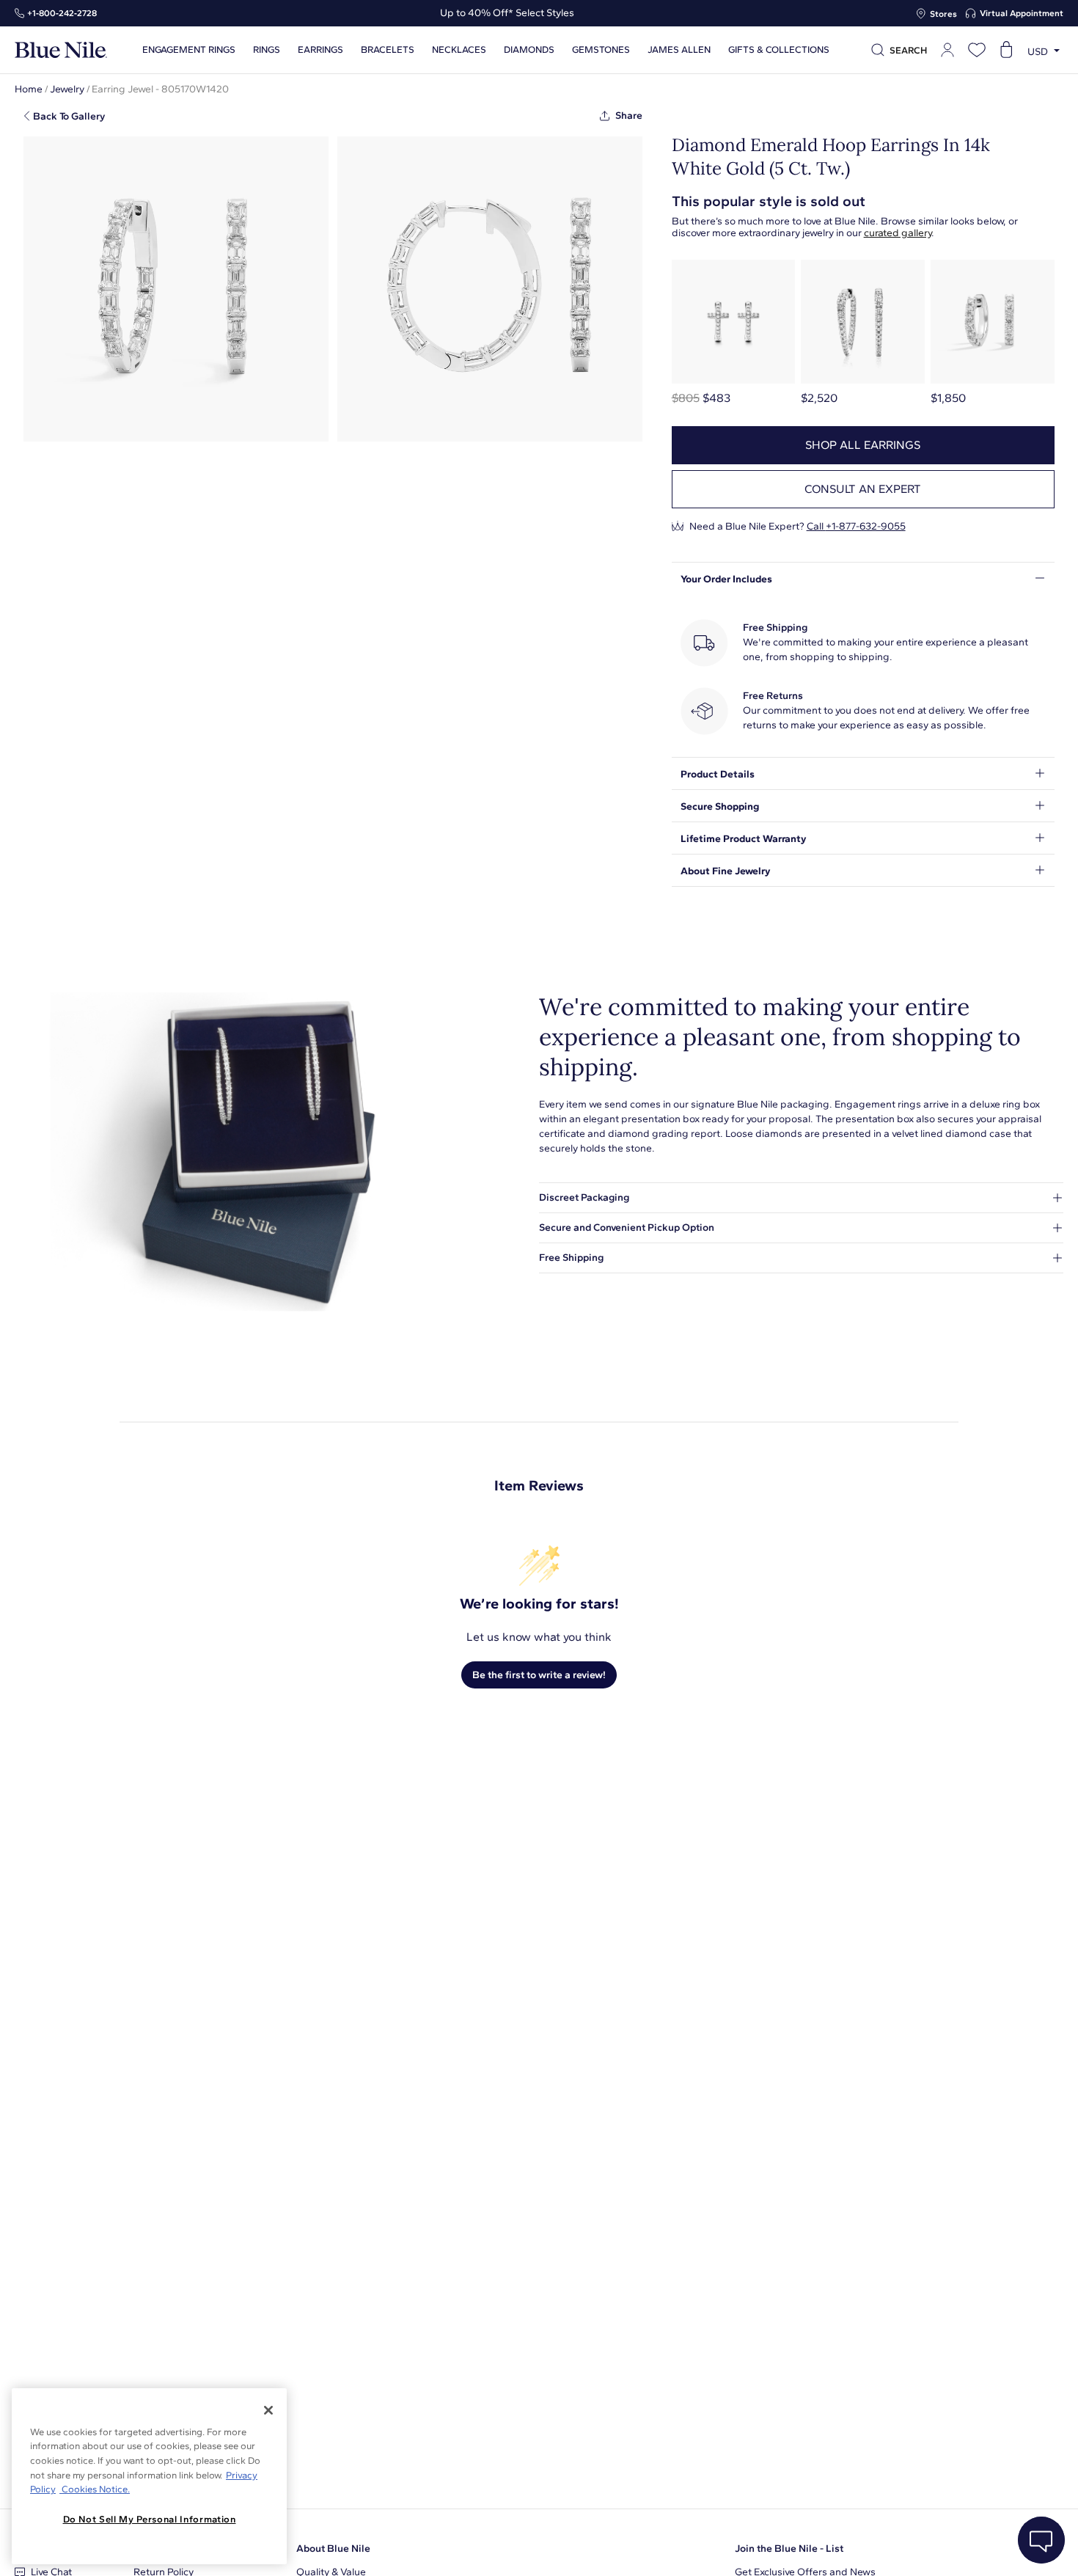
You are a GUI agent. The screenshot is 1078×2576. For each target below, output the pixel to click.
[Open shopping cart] (1006, 50)
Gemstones (601, 50)
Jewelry (67, 89)
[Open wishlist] (977, 50)
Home (29, 89)
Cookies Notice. (95, 2489)
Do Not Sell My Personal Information (150, 2519)
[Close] (268, 2410)
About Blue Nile (333, 2548)
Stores (943, 14)
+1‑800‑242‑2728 (62, 13)
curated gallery (898, 233)
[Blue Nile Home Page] (61, 50)
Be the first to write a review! (539, 1675)
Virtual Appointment (1022, 13)
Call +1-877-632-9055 (856, 526)
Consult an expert (863, 489)
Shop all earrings (863, 445)
